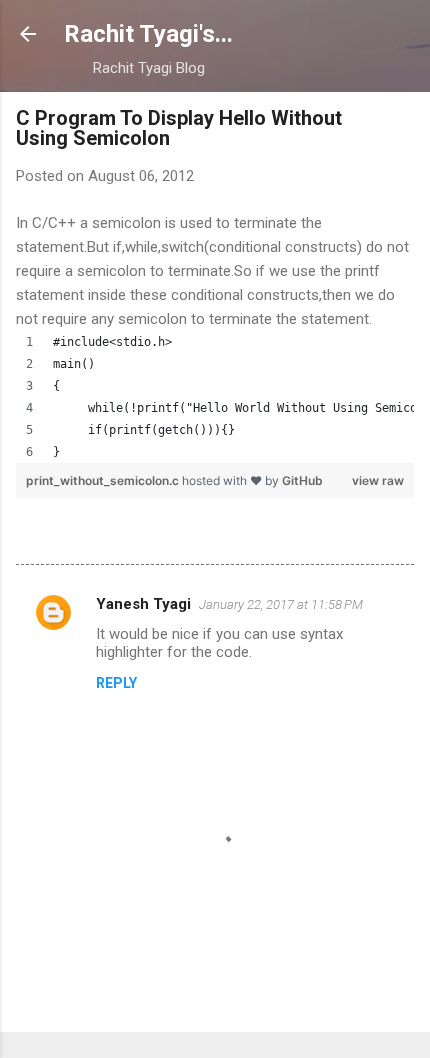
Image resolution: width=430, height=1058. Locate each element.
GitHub (302, 480)
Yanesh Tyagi (143, 604)
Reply (116, 683)
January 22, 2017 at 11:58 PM (281, 604)
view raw (378, 480)
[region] (215, 397)
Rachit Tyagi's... (148, 34)
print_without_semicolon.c (104, 480)
